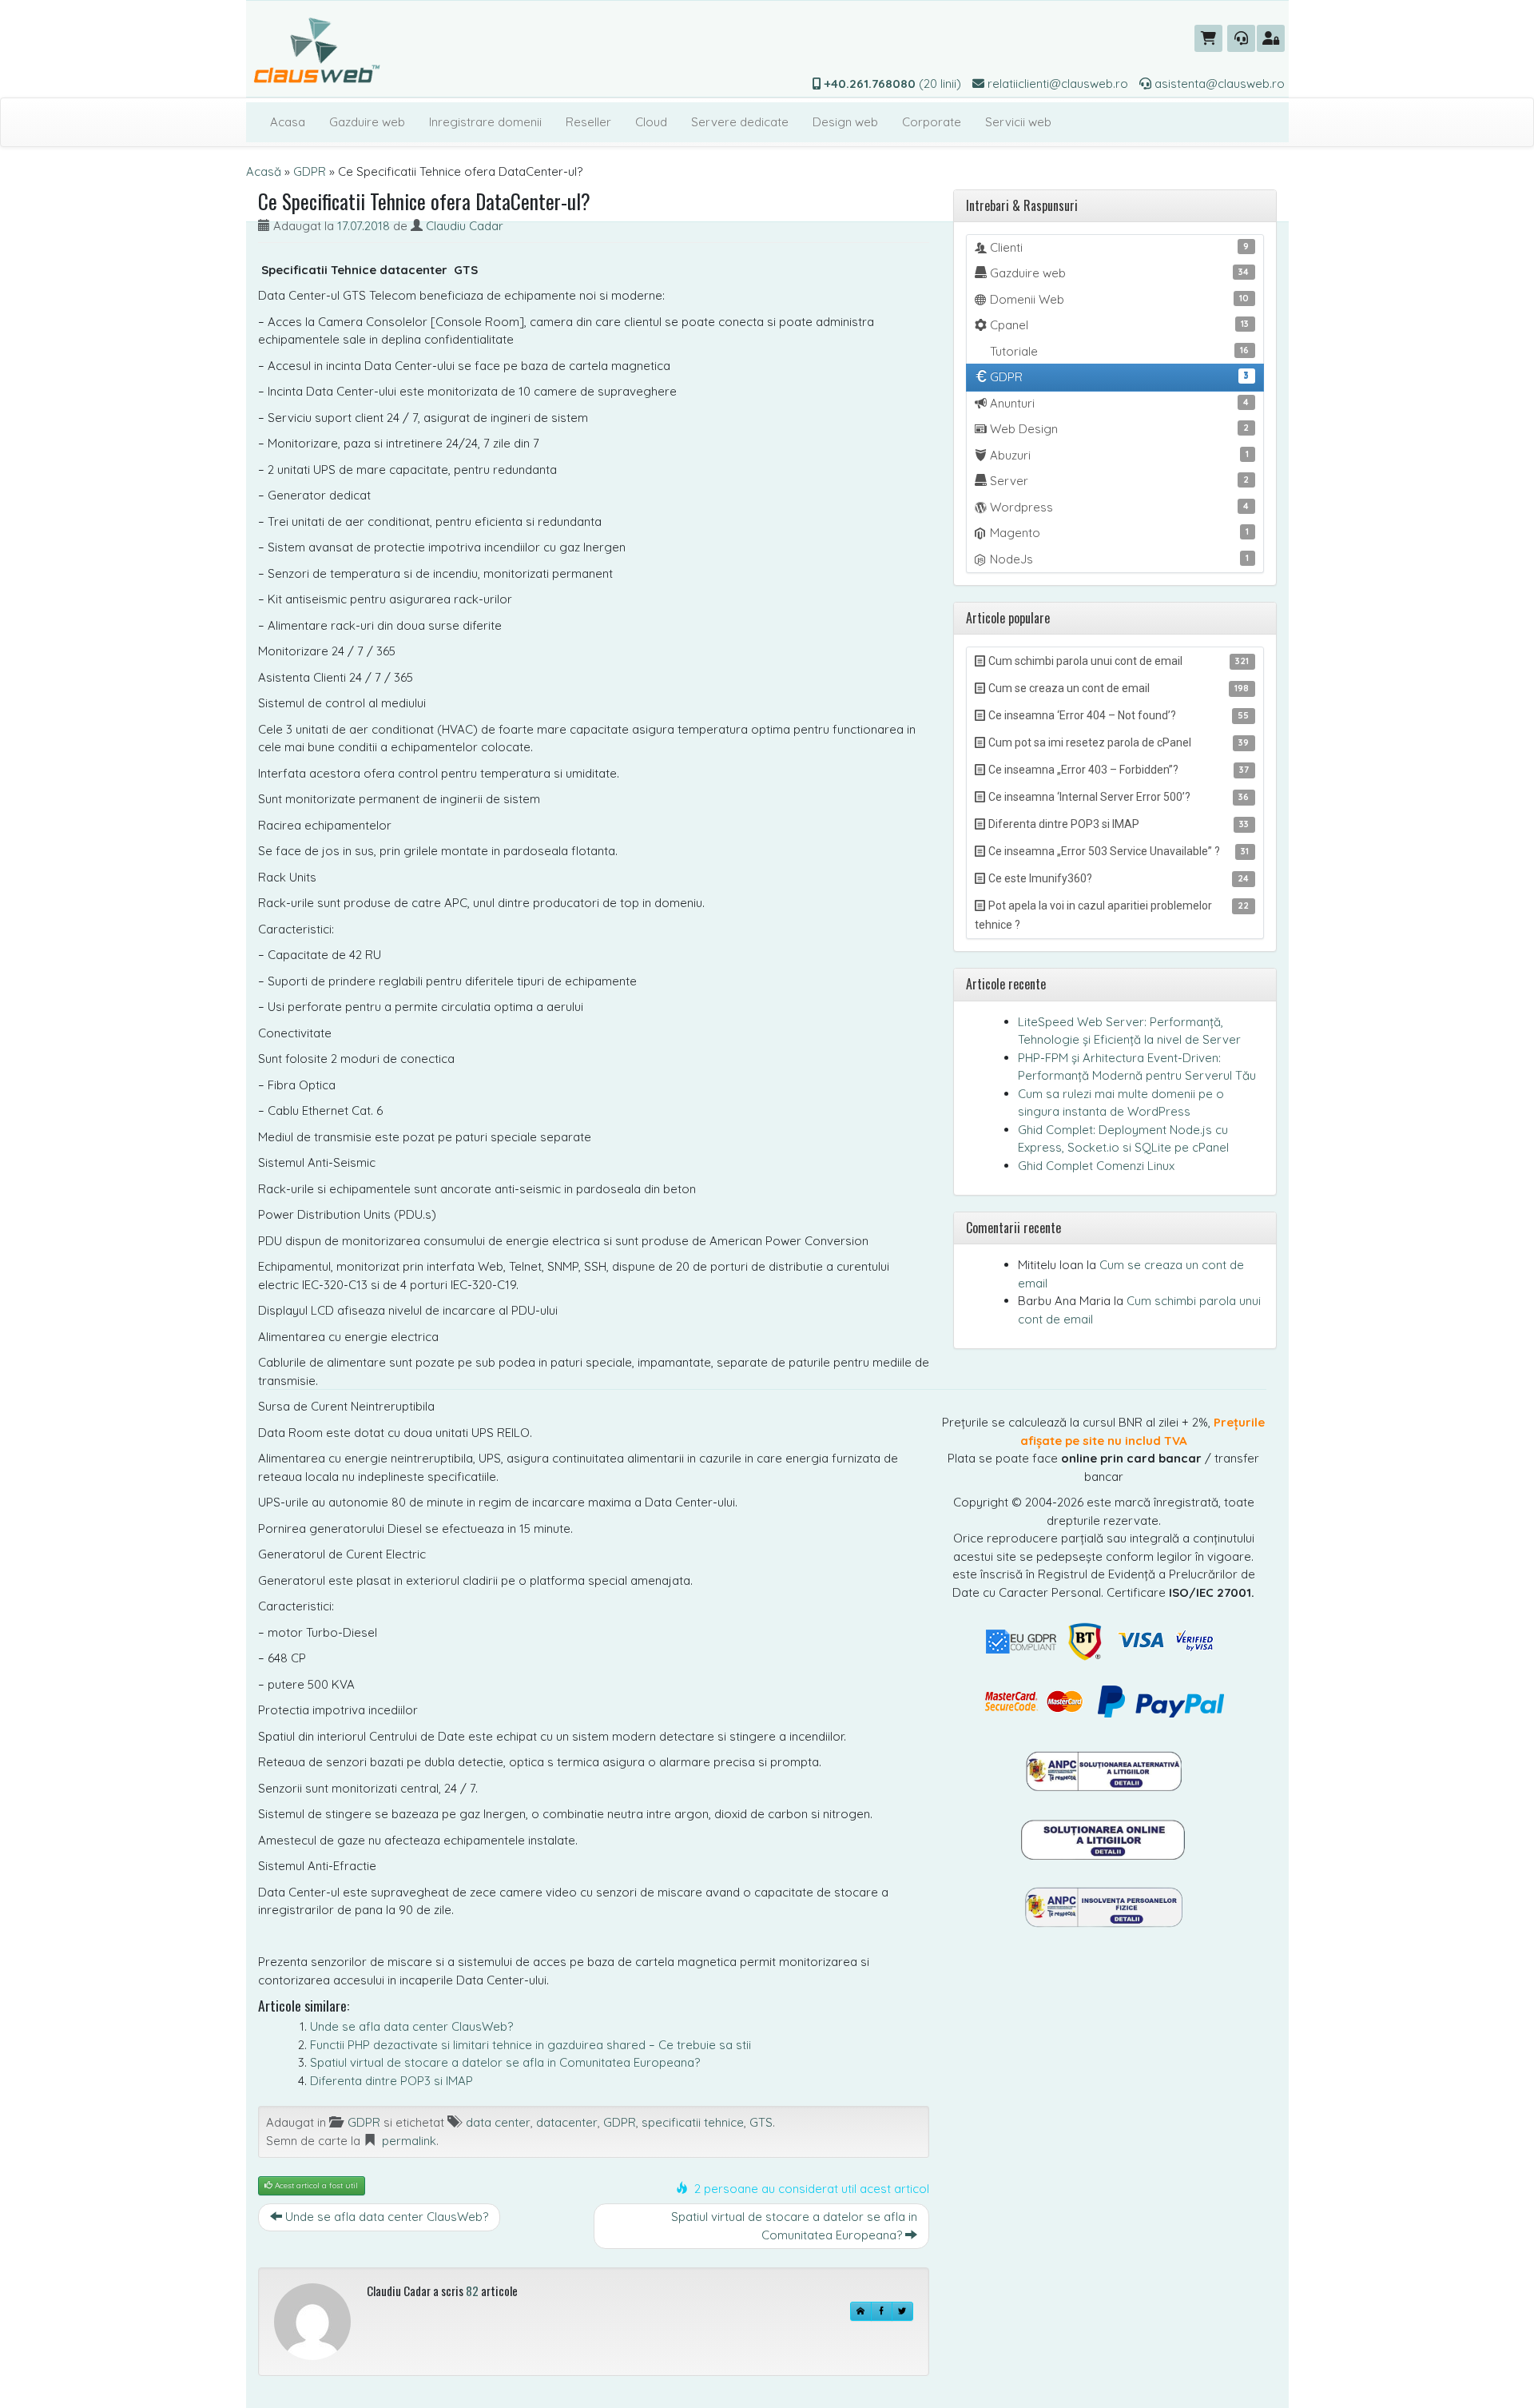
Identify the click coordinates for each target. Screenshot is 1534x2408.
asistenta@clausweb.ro (1218, 84)
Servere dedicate (740, 122)
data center (498, 2122)
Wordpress (1118, 507)
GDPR (310, 171)
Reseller (588, 122)
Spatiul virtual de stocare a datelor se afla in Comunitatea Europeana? (505, 2062)
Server (1118, 481)
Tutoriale (1118, 351)
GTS (761, 2122)
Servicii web (1018, 122)
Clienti (1118, 247)
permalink (409, 2141)
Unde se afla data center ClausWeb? (411, 2026)
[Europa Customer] (1104, 1839)
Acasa (288, 122)
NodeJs (1118, 559)
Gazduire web (367, 122)
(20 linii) (893, 84)
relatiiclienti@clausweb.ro (1056, 84)
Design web (845, 122)
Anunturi (1118, 403)
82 (472, 2291)
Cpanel (1118, 325)
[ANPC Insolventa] (1103, 1906)
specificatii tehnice (693, 2122)
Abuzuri (1118, 455)
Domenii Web (1118, 299)
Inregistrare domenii (485, 122)
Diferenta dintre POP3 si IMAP (391, 2081)
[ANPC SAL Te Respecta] (1103, 1771)
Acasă (264, 171)
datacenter (567, 2122)
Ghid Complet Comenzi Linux (1096, 1166)
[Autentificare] (1271, 38)
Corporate (932, 122)
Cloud (651, 122)
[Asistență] (1241, 38)
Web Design (1118, 429)
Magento (1118, 533)
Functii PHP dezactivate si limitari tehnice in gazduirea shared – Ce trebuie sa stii (531, 2045)
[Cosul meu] (1208, 38)
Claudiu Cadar (465, 226)
